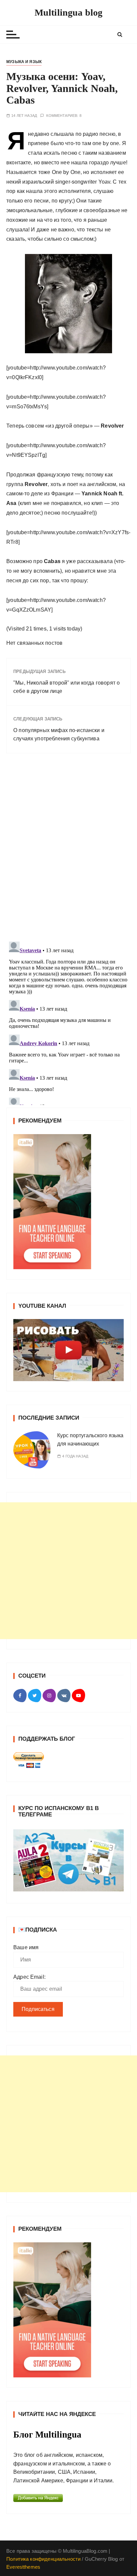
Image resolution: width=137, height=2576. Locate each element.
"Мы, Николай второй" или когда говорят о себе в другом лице (67, 687)
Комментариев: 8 (64, 116)
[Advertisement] (68, 1571)
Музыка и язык (24, 62)
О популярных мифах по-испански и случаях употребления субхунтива (59, 735)
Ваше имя (26, 1947)
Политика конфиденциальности (43, 2559)
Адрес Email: (29, 1977)
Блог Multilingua (47, 2435)
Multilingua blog (68, 12)
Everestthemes (23, 2567)
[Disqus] (68, 850)
